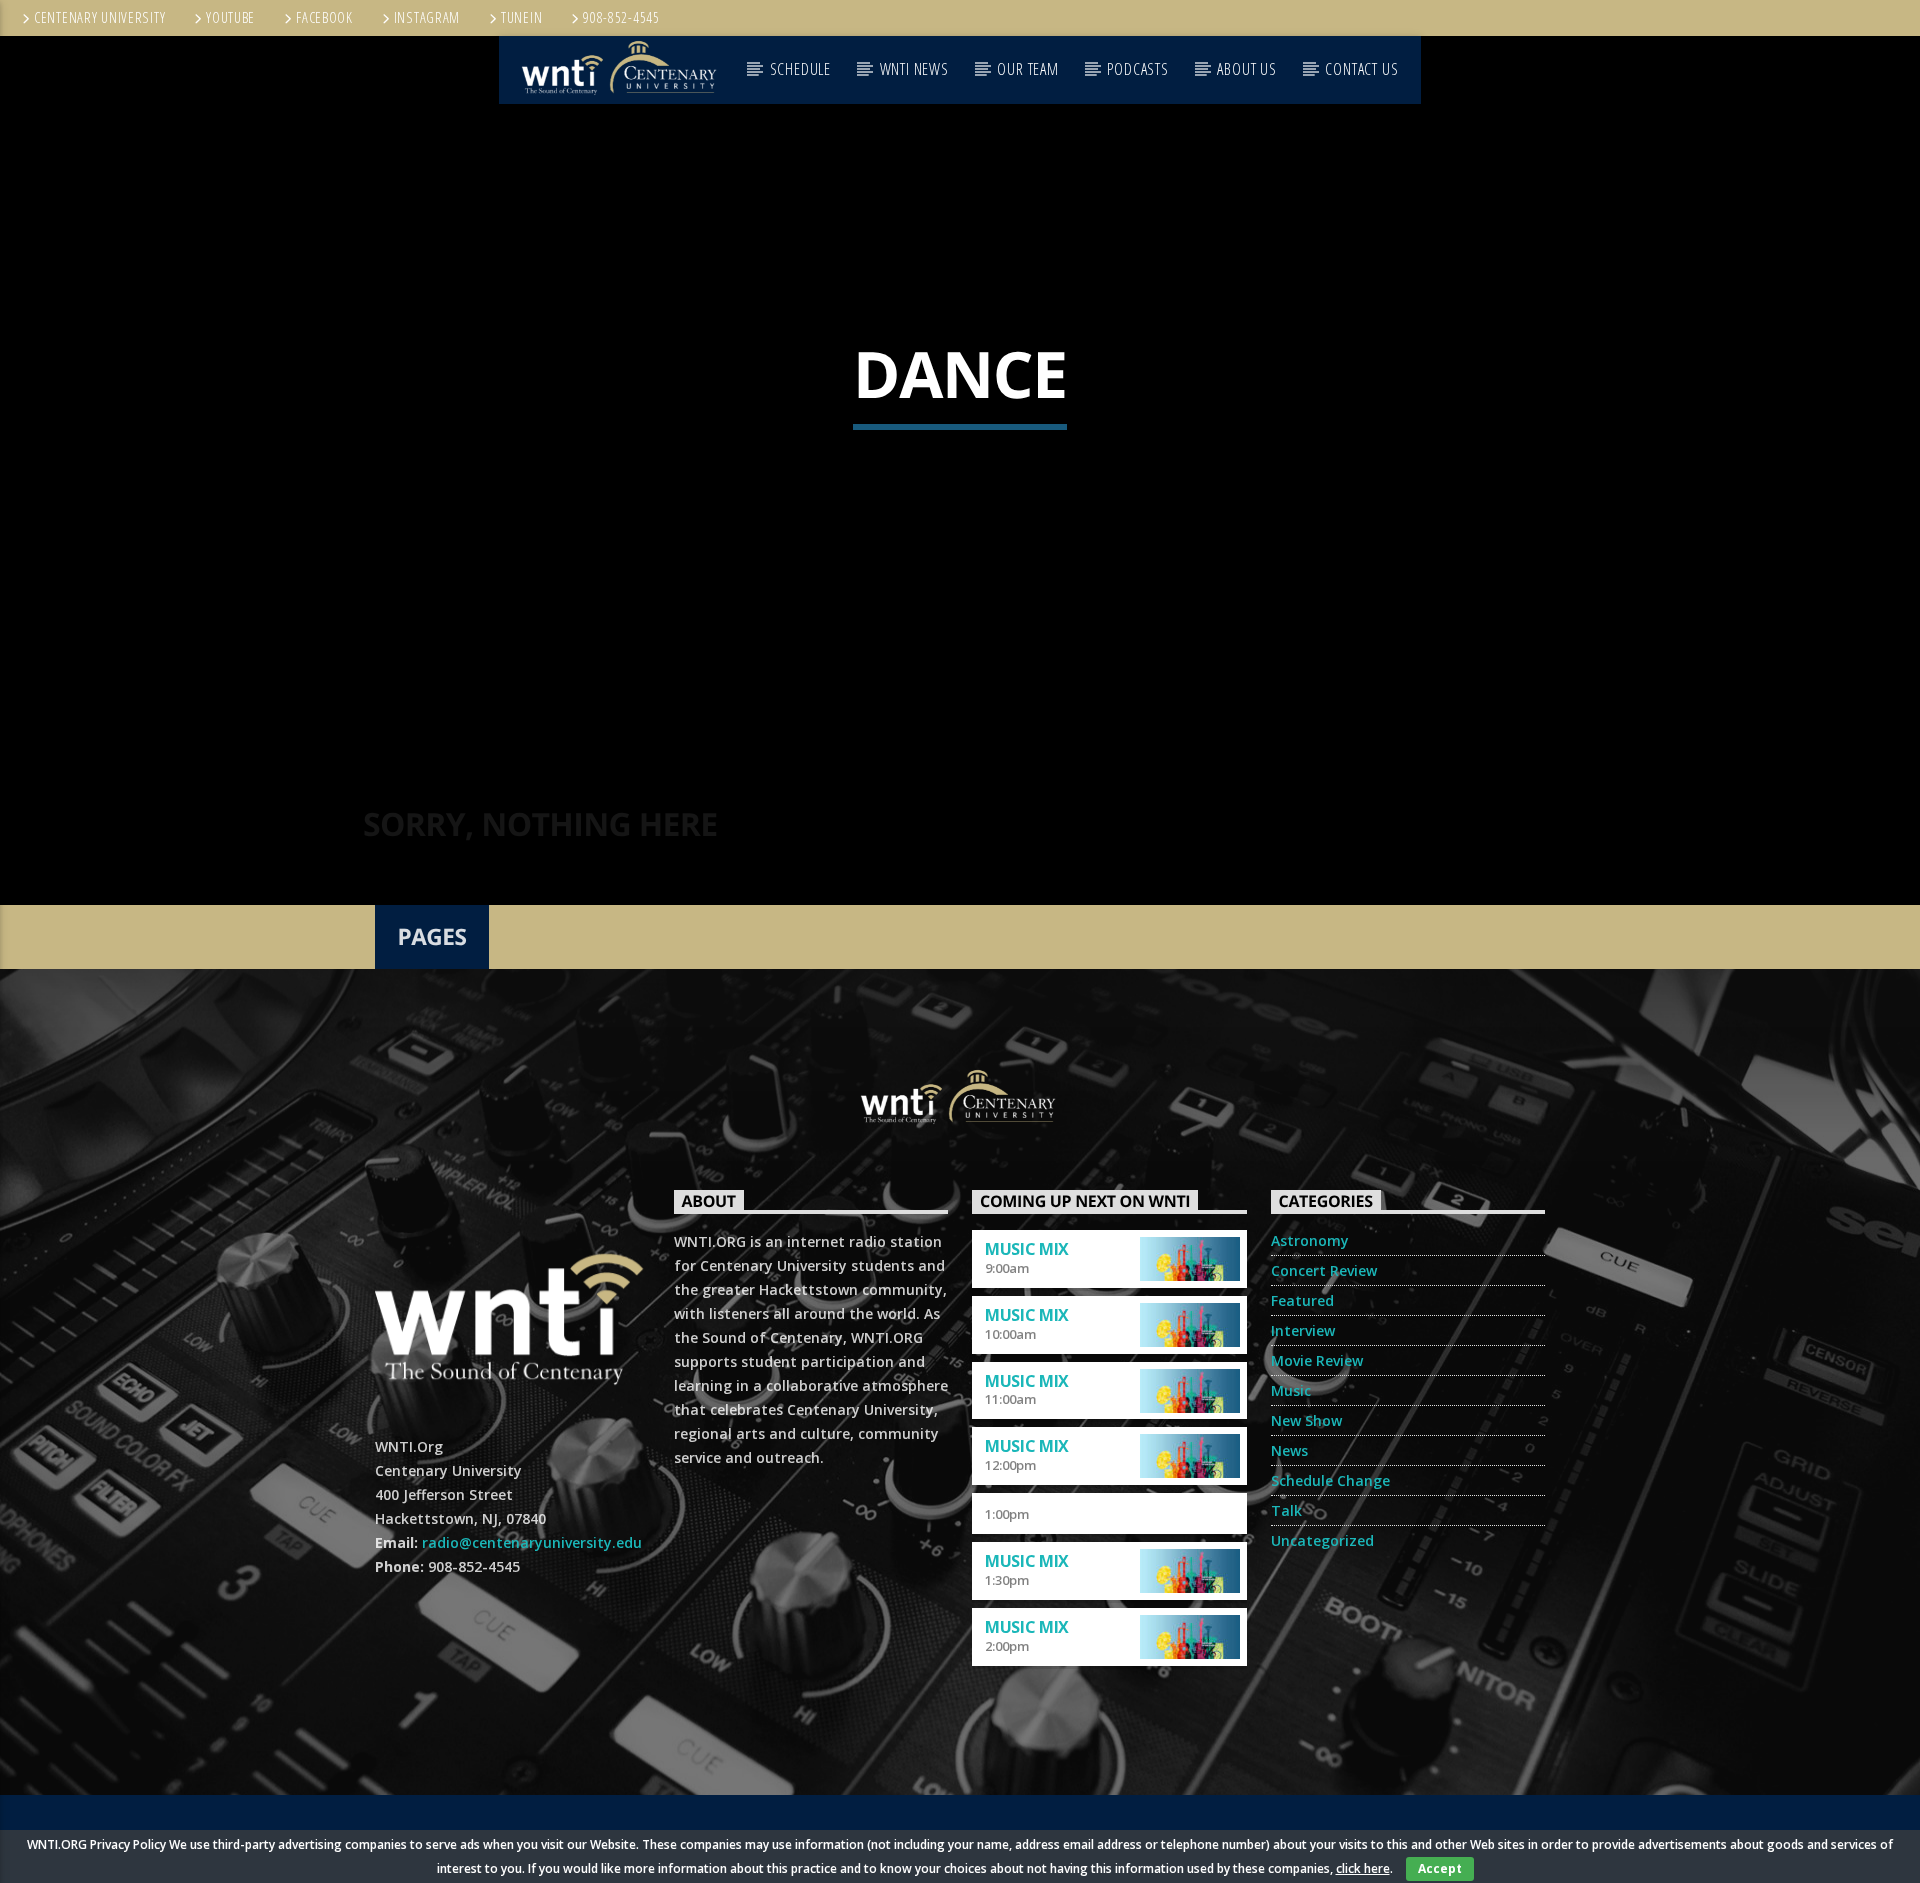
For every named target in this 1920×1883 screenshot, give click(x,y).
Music (1291, 1390)
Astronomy (1310, 1240)
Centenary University (99, 17)
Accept (1440, 1868)
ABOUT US (1246, 69)
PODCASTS (1137, 69)
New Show (1306, 1420)
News (1289, 1450)
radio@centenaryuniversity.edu (532, 1542)
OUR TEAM (1027, 69)
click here (1363, 1868)
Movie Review (1317, 1360)
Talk (1286, 1510)
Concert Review (1324, 1270)
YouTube (230, 17)
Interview (1303, 1330)
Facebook (324, 17)
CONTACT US (1361, 69)
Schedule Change (1330, 1480)
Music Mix (1027, 1249)
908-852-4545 (621, 17)
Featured (1302, 1300)
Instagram (427, 17)
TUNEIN (521, 17)
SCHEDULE (800, 69)
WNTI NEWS (914, 69)
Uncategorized (1322, 1540)
